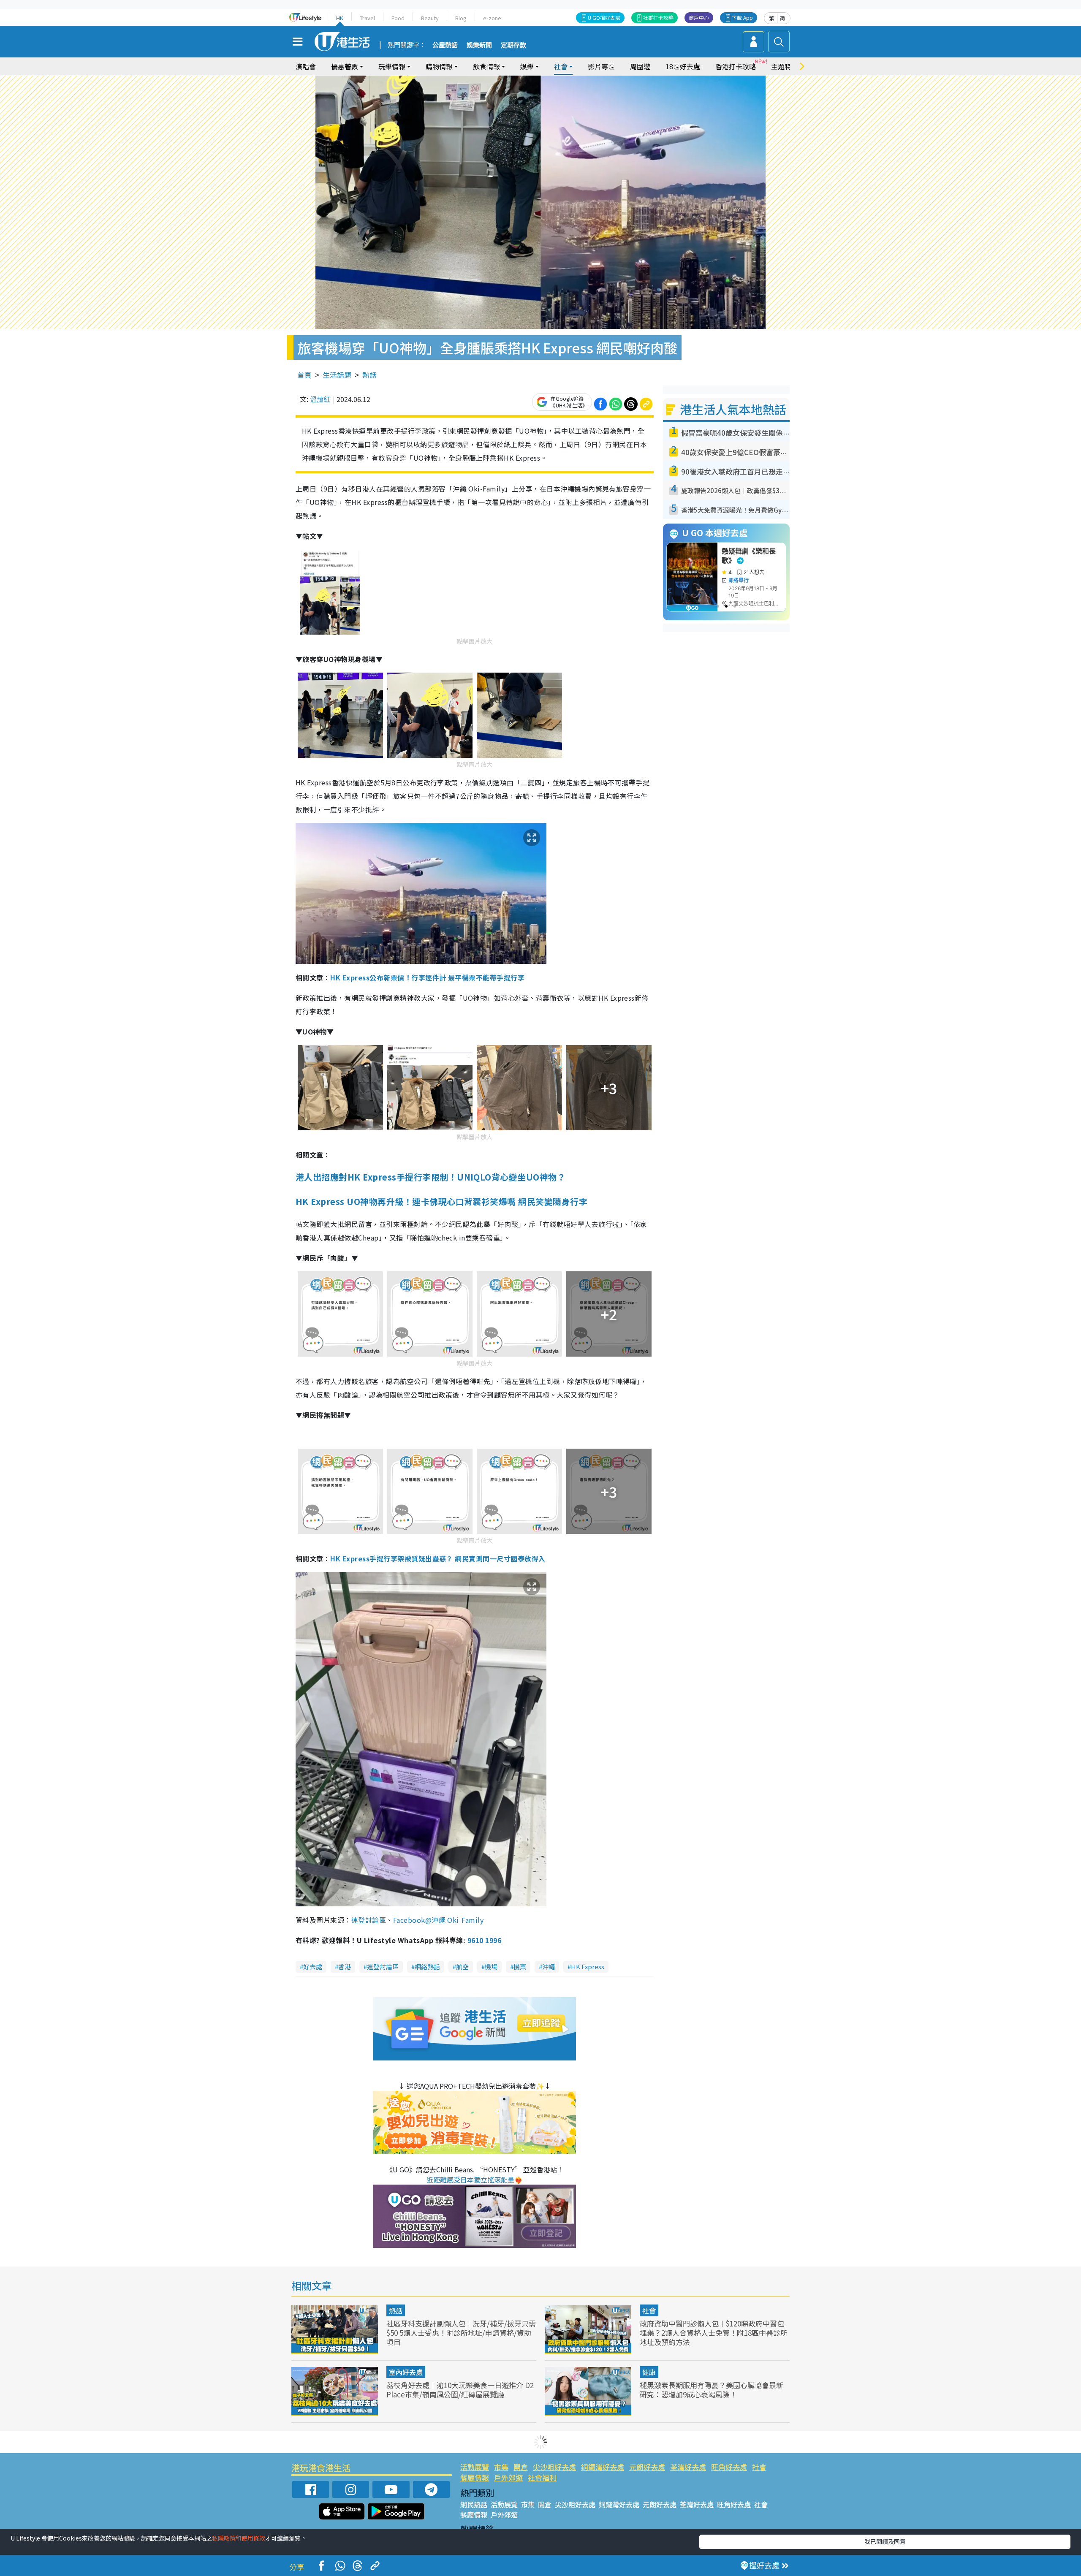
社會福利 (542, 2477)
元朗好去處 (647, 2467)
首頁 (304, 375)
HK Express (588, 1967)
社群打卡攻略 (658, 18)
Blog (461, 18)
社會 (649, 2310)
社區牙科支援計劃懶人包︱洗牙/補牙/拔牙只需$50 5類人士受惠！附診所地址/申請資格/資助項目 (461, 2333)
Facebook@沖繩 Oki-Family (439, 1920)
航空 (462, 1967)
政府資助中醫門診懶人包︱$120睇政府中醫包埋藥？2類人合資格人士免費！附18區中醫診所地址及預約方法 (714, 2333)
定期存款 (513, 45)
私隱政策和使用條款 (239, 2538)
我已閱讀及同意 (885, 2541)
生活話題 (337, 375)
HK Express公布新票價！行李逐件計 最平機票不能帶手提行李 (427, 977)
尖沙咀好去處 (554, 2467)
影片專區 (601, 66)
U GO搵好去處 (604, 18)
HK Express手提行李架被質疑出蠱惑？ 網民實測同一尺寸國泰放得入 (438, 1558)
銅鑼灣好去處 (603, 2467)
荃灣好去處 (688, 2467)
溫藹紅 (320, 399)
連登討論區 (369, 1920)
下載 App (742, 18)
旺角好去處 (729, 2467)
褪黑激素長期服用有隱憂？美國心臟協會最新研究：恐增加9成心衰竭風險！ (712, 2390)
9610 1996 (484, 1940)
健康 (649, 2372)
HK (340, 18)
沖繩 (549, 1967)
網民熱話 (474, 2504)
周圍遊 (640, 66)
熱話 (369, 375)
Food (398, 18)
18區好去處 (683, 66)
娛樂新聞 (479, 45)
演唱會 (306, 66)
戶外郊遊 (508, 2477)
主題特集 (785, 66)
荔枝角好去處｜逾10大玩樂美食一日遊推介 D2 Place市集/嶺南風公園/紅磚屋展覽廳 (460, 2390)
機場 (491, 1967)
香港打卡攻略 (736, 66)
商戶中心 (699, 18)
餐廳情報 (475, 2477)
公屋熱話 (445, 45)
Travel (367, 18)
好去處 (313, 1967)
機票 (520, 1967)
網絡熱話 (427, 1967)
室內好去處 (406, 2372)
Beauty (430, 18)
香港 (345, 1967)
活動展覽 (475, 2467)
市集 (501, 2467)
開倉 (521, 2467)
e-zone (492, 18)
